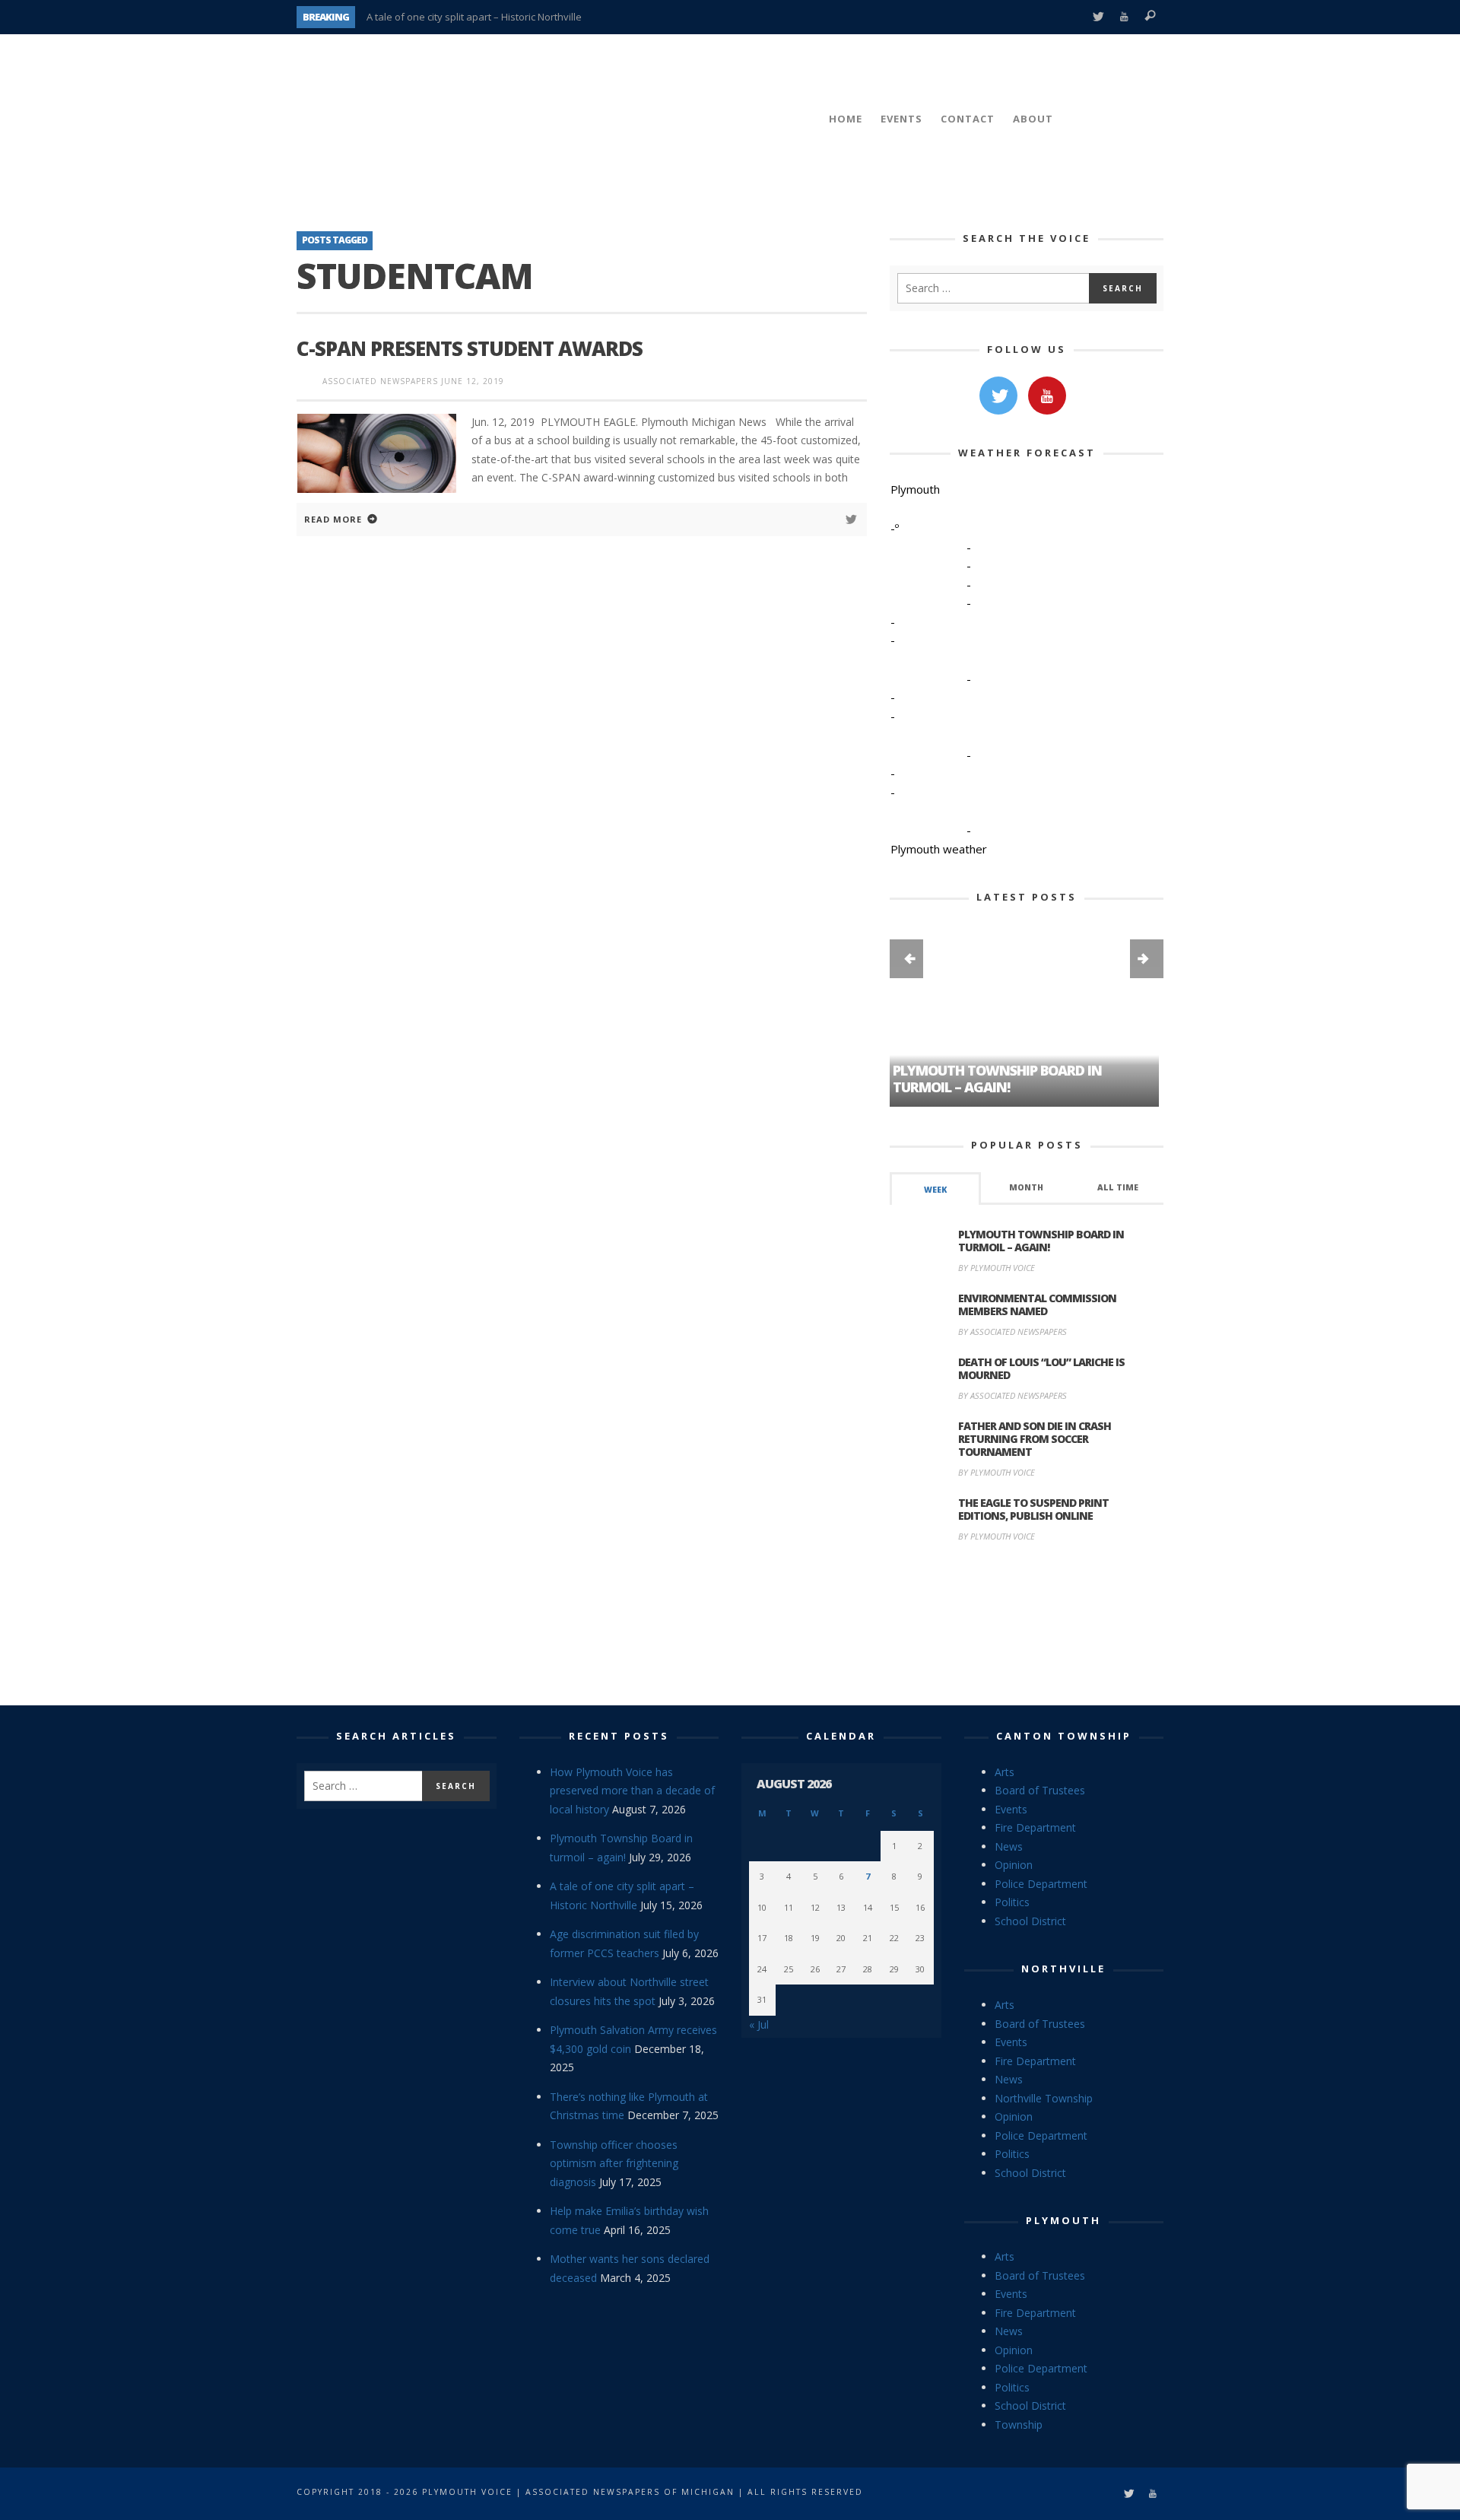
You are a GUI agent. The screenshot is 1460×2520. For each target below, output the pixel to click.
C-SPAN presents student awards (470, 348)
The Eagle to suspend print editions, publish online (1033, 1509)
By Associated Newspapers (1012, 1332)
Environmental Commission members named (1037, 1304)
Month (1026, 1187)
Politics (1012, 1902)
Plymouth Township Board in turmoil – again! (1041, 1241)
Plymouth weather (939, 849)
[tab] (935, 1188)
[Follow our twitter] (998, 396)
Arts (1005, 1772)
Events (1011, 1809)
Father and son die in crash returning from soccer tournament (1035, 1439)
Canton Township (1064, 1736)
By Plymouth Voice (997, 1268)
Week (935, 1190)
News (1009, 1846)
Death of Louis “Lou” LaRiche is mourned (1041, 1368)
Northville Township (1044, 2098)
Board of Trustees (1040, 1790)
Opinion (1014, 1865)
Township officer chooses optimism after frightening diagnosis (614, 2163)
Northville (1063, 1969)
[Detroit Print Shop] (1027, 1626)
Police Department (1041, 1884)
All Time (1118, 1187)
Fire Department (1035, 1827)
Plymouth (1063, 2220)
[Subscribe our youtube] (1047, 396)
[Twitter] (1098, 17)
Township (1019, 2425)
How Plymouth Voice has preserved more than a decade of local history (632, 1791)
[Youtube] (1124, 17)
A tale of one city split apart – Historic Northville (474, 17)
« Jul (759, 2024)
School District (1030, 1921)
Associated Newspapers (380, 381)
